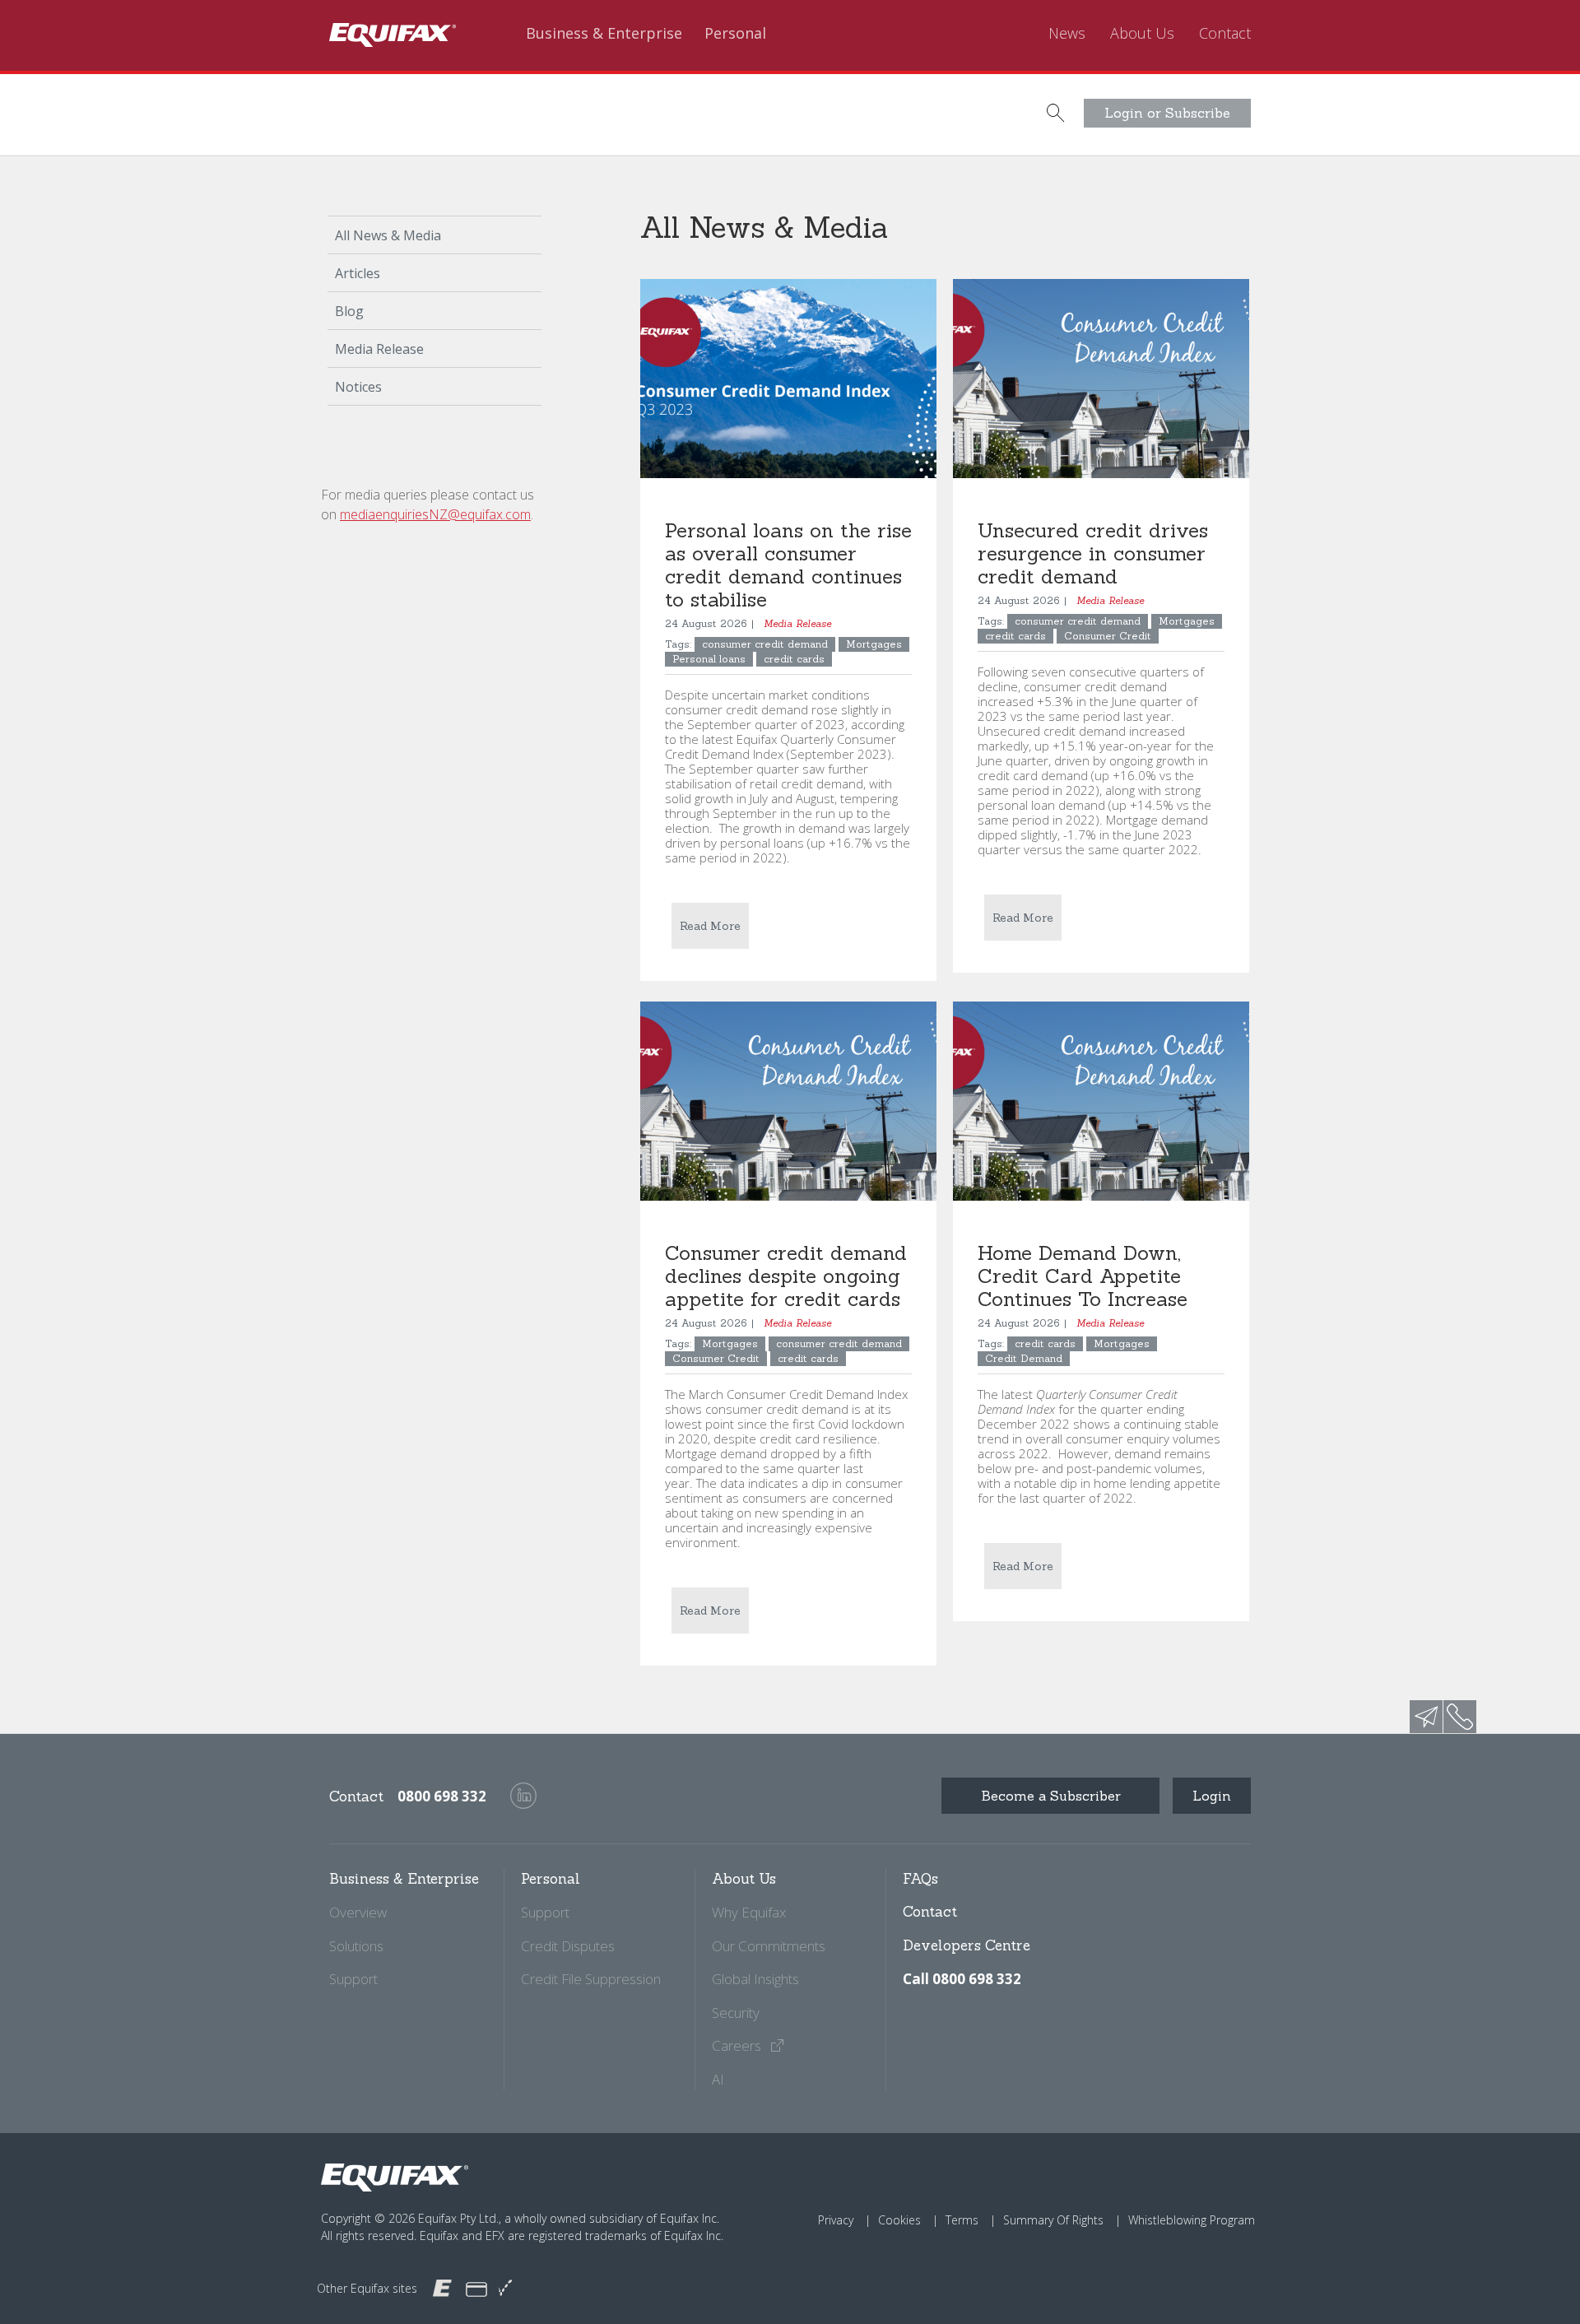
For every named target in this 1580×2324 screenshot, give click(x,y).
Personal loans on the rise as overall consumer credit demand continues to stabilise (788, 565)
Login (1212, 1796)
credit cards (794, 659)
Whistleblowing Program (1192, 2220)
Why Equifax (749, 1912)
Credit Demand (1024, 1358)
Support (353, 1979)
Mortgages (874, 644)
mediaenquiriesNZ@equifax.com (435, 514)
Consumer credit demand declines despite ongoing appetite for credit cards (786, 1276)
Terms (962, 2220)
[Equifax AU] (442, 2287)
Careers (738, 2045)
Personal (735, 34)
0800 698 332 (442, 1796)
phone (1460, 1717)
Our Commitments (769, 1946)
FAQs (920, 1879)
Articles (358, 273)
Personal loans (709, 659)
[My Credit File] (476, 2288)
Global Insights (755, 1979)
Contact (1225, 34)
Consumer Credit (1108, 636)
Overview (358, 1912)
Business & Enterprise (604, 34)
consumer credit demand (765, 644)
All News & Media (388, 235)
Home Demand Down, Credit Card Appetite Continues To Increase (1083, 1276)
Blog (349, 311)
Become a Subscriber (1051, 1796)
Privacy (836, 2220)
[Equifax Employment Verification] (505, 2288)
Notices (358, 387)
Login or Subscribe (1167, 113)
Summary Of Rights (1053, 2220)
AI (718, 2079)
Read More (710, 926)
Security (736, 2013)
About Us (1142, 34)
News (1067, 34)
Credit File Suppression (591, 1979)
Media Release (379, 349)
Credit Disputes (568, 1946)
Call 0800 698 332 (962, 1979)
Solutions (356, 1946)
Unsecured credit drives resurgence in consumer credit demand (1093, 553)
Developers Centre (967, 1945)
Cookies (899, 2220)
